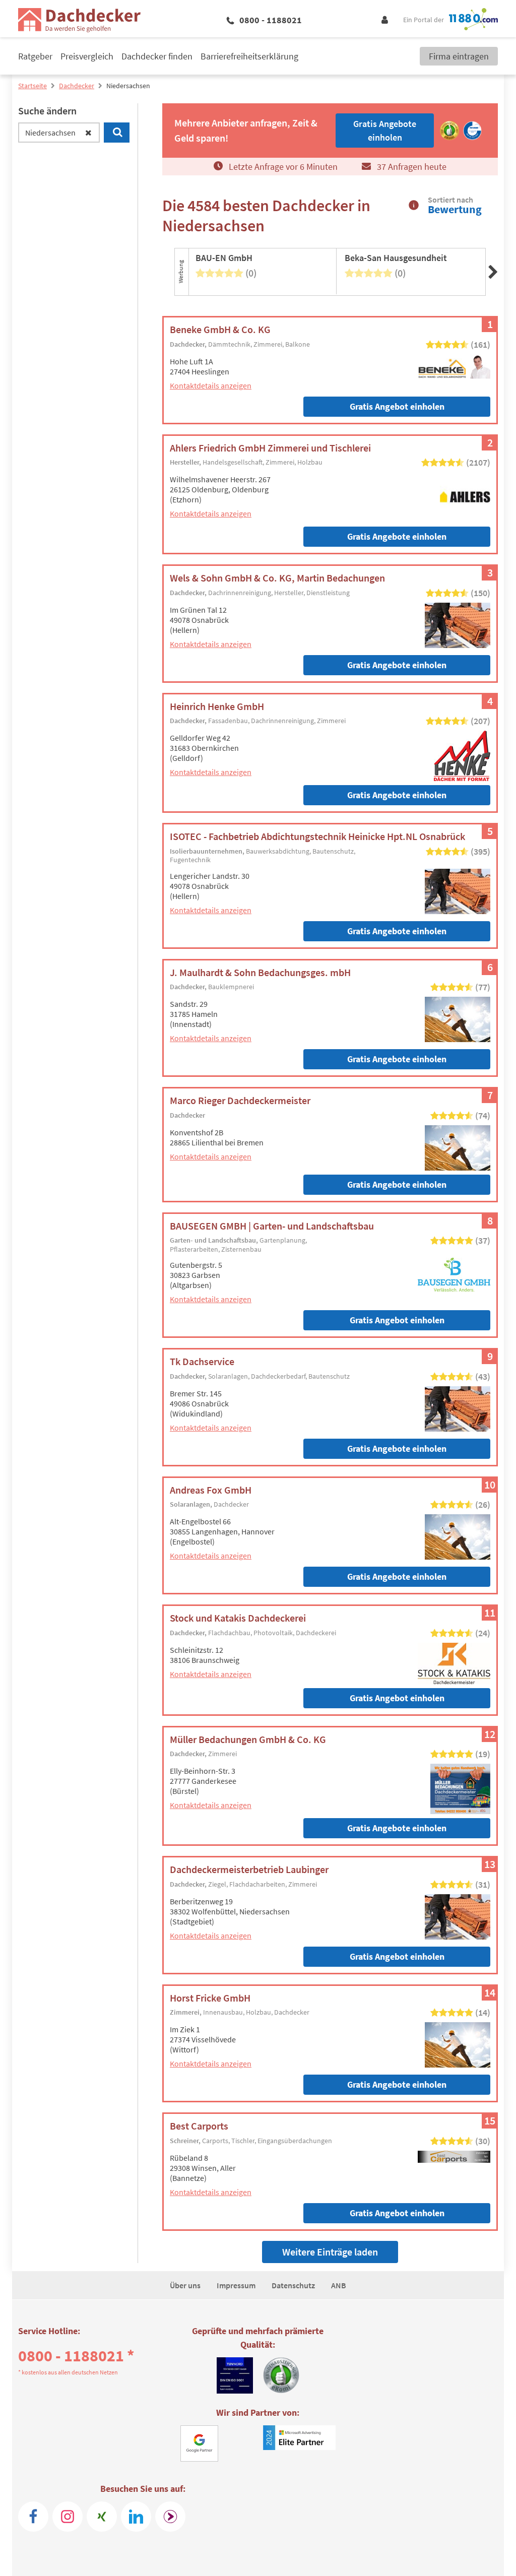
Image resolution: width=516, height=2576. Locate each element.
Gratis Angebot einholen (397, 406)
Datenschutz (293, 2285)
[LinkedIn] (136, 2517)
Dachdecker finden (157, 56)
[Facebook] (33, 2517)
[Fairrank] (170, 2517)
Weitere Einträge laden (330, 2252)
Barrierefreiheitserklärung (249, 56)
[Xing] (102, 2517)
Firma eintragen (459, 56)
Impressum (236, 2285)
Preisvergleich (87, 56)
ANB (339, 2285)
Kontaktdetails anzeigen (211, 385)
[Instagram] (68, 2517)
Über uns (185, 2285)
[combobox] (59, 133)
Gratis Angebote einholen (397, 536)
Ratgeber (35, 56)
